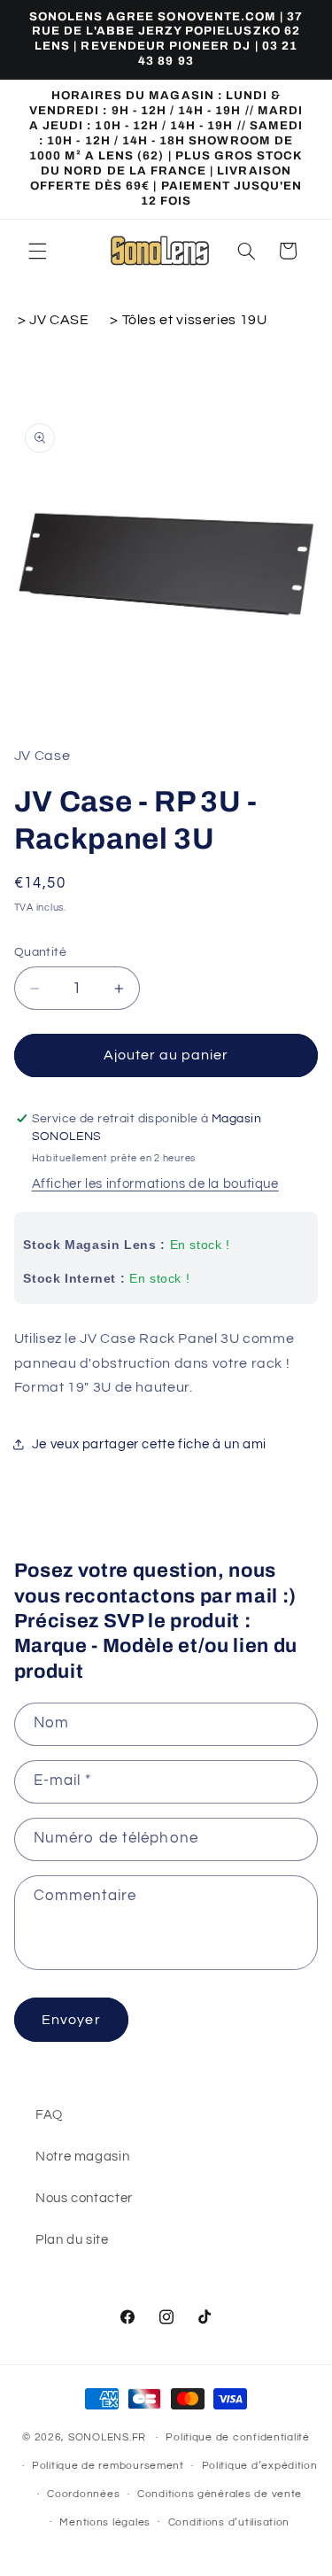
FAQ (49, 2115)
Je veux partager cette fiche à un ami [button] (149, 1444)
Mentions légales (105, 2522)
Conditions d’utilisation (229, 2522)
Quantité (40, 952)
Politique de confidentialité (238, 2437)
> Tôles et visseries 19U (188, 320)
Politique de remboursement (108, 2466)
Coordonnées (83, 2494)
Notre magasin (82, 2157)
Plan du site (72, 2240)
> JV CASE (55, 320)
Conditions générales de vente (220, 2494)
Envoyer (71, 2020)
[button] (37, 251)
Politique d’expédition (260, 2466)
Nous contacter (84, 2198)
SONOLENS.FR (107, 2437)
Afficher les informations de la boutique (155, 1184)
